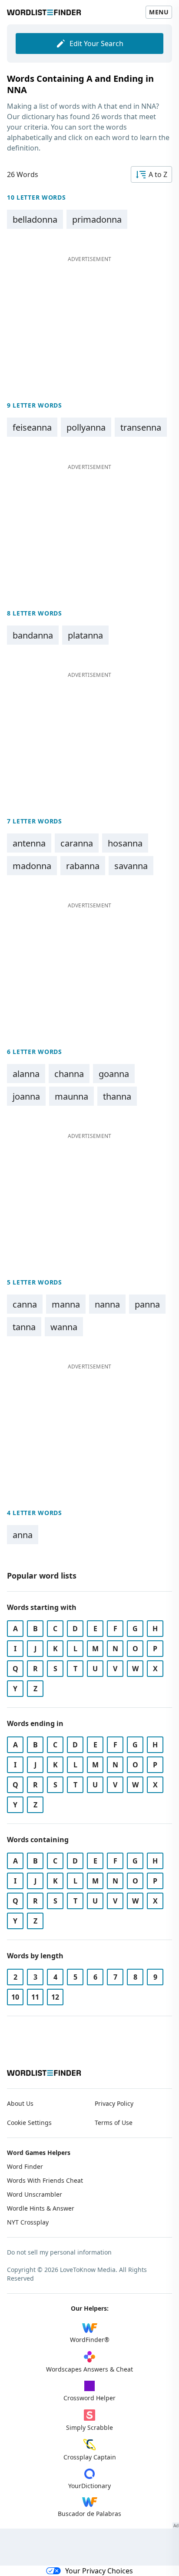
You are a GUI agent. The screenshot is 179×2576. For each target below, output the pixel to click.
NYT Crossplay (28, 2222)
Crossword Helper (89, 2398)
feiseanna (32, 427)
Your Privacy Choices (99, 2571)
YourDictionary (89, 2486)
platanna (85, 635)
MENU (159, 12)
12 (55, 1997)
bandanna (33, 635)
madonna (32, 866)
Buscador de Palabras (89, 2514)
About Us (20, 2103)
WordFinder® (90, 2340)
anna (23, 1535)
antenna (29, 843)
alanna (26, 1074)
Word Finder (25, 2166)
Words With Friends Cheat (45, 2180)
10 (15, 1997)
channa (69, 1074)
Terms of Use (114, 2123)
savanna (131, 866)
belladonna (35, 219)
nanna (107, 1304)
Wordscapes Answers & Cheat (89, 2369)
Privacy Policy (114, 2103)
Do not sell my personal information (59, 2252)
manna (66, 1304)
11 (35, 1997)
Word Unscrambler (35, 2194)
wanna (64, 1327)
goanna (114, 1074)
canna (25, 1304)
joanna (26, 1096)
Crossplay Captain (90, 2457)
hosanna (125, 843)
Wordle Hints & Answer (41, 2208)
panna (147, 1304)
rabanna (83, 866)
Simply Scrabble (89, 2427)
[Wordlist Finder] (44, 2073)
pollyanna (86, 427)
